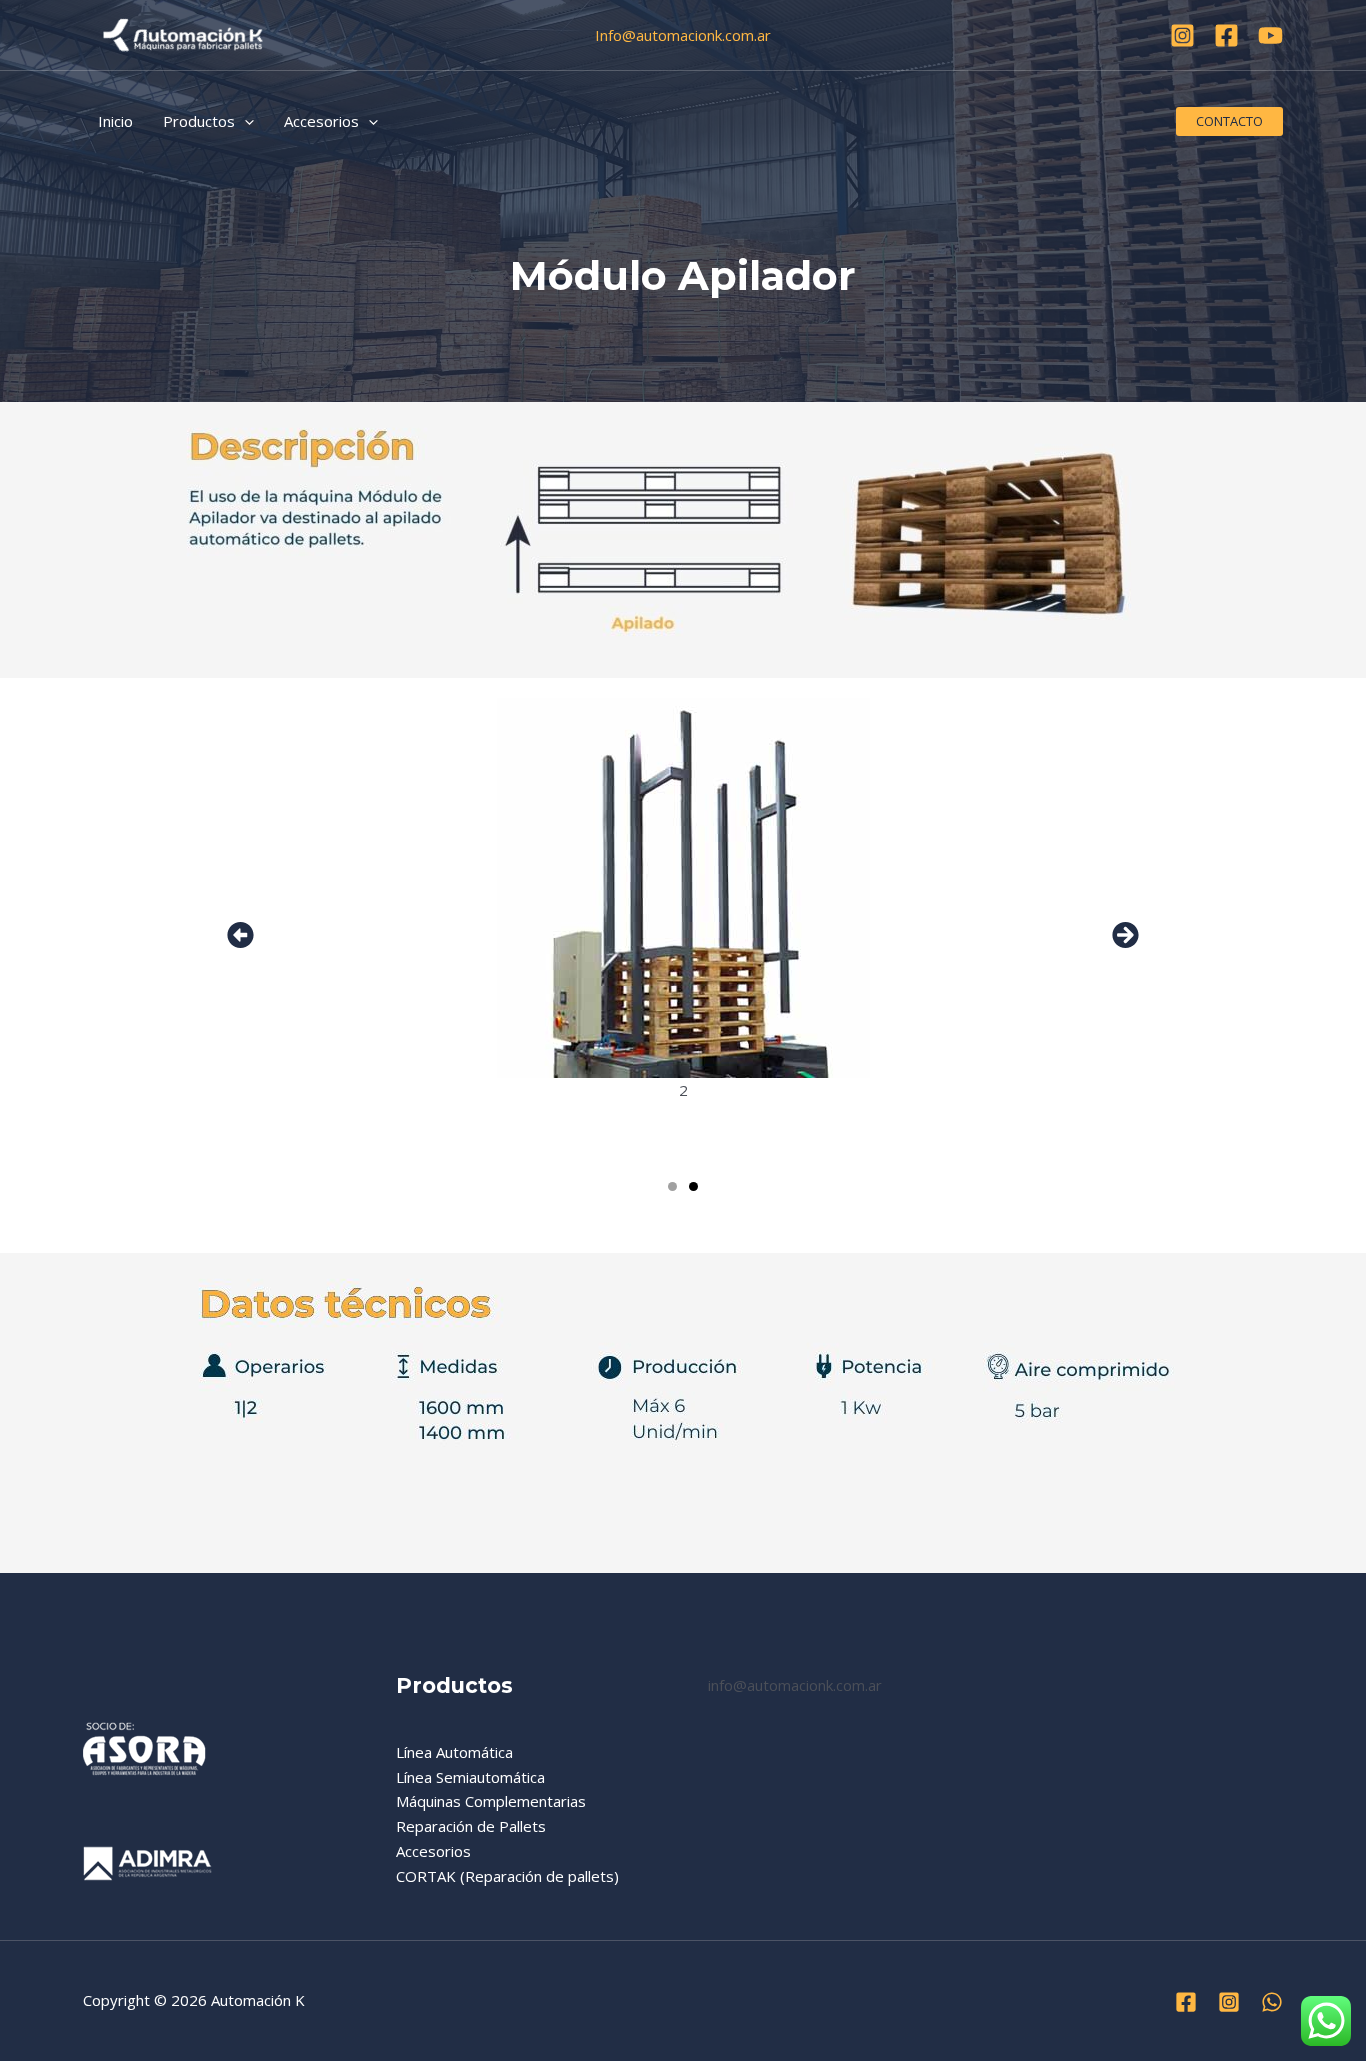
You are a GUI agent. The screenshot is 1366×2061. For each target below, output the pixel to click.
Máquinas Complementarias (491, 1801)
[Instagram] (1182, 35)
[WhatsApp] (1272, 2002)
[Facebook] (1226, 35)
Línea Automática (454, 1752)
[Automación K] (183, 33)
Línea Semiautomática (470, 1777)
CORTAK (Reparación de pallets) (507, 1876)
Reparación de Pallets (471, 1826)
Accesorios (433, 1851)
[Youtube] (1270, 35)
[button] (244, 121)
